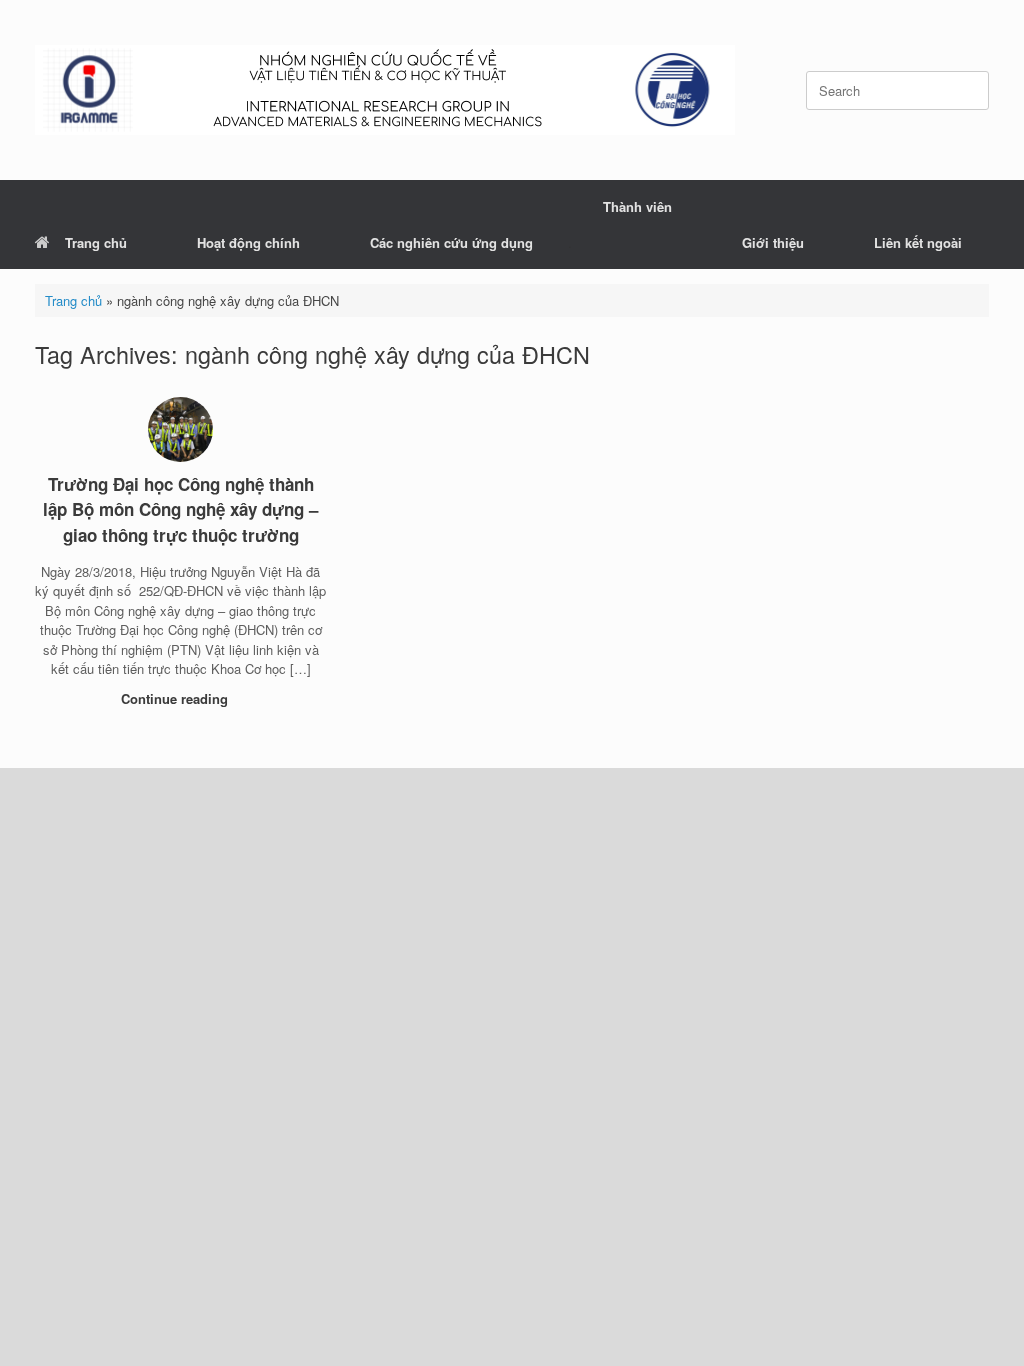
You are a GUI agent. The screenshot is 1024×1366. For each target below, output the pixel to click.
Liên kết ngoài (918, 242)
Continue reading (176, 698)
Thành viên (637, 206)
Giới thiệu (773, 242)
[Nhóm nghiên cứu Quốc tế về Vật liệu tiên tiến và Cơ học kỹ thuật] (385, 90)
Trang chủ (96, 242)
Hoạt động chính (248, 242)
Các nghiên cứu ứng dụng (451, 242)
